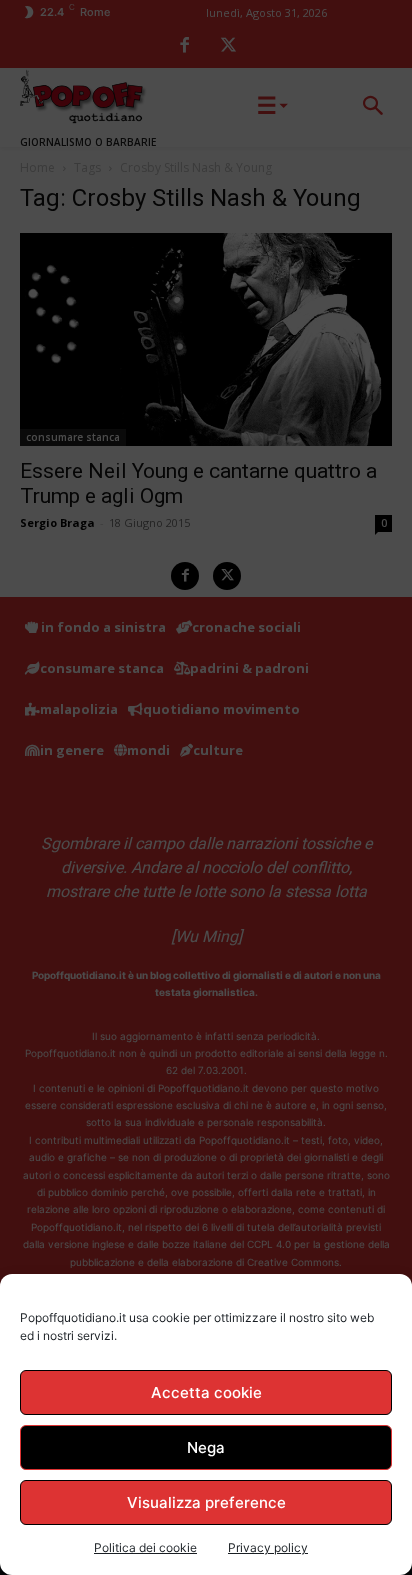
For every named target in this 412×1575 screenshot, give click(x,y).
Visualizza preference (206, 1502)
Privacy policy (268, 1547)
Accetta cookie (206, 1392)
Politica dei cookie (145, 1547)
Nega (206, 1447)
